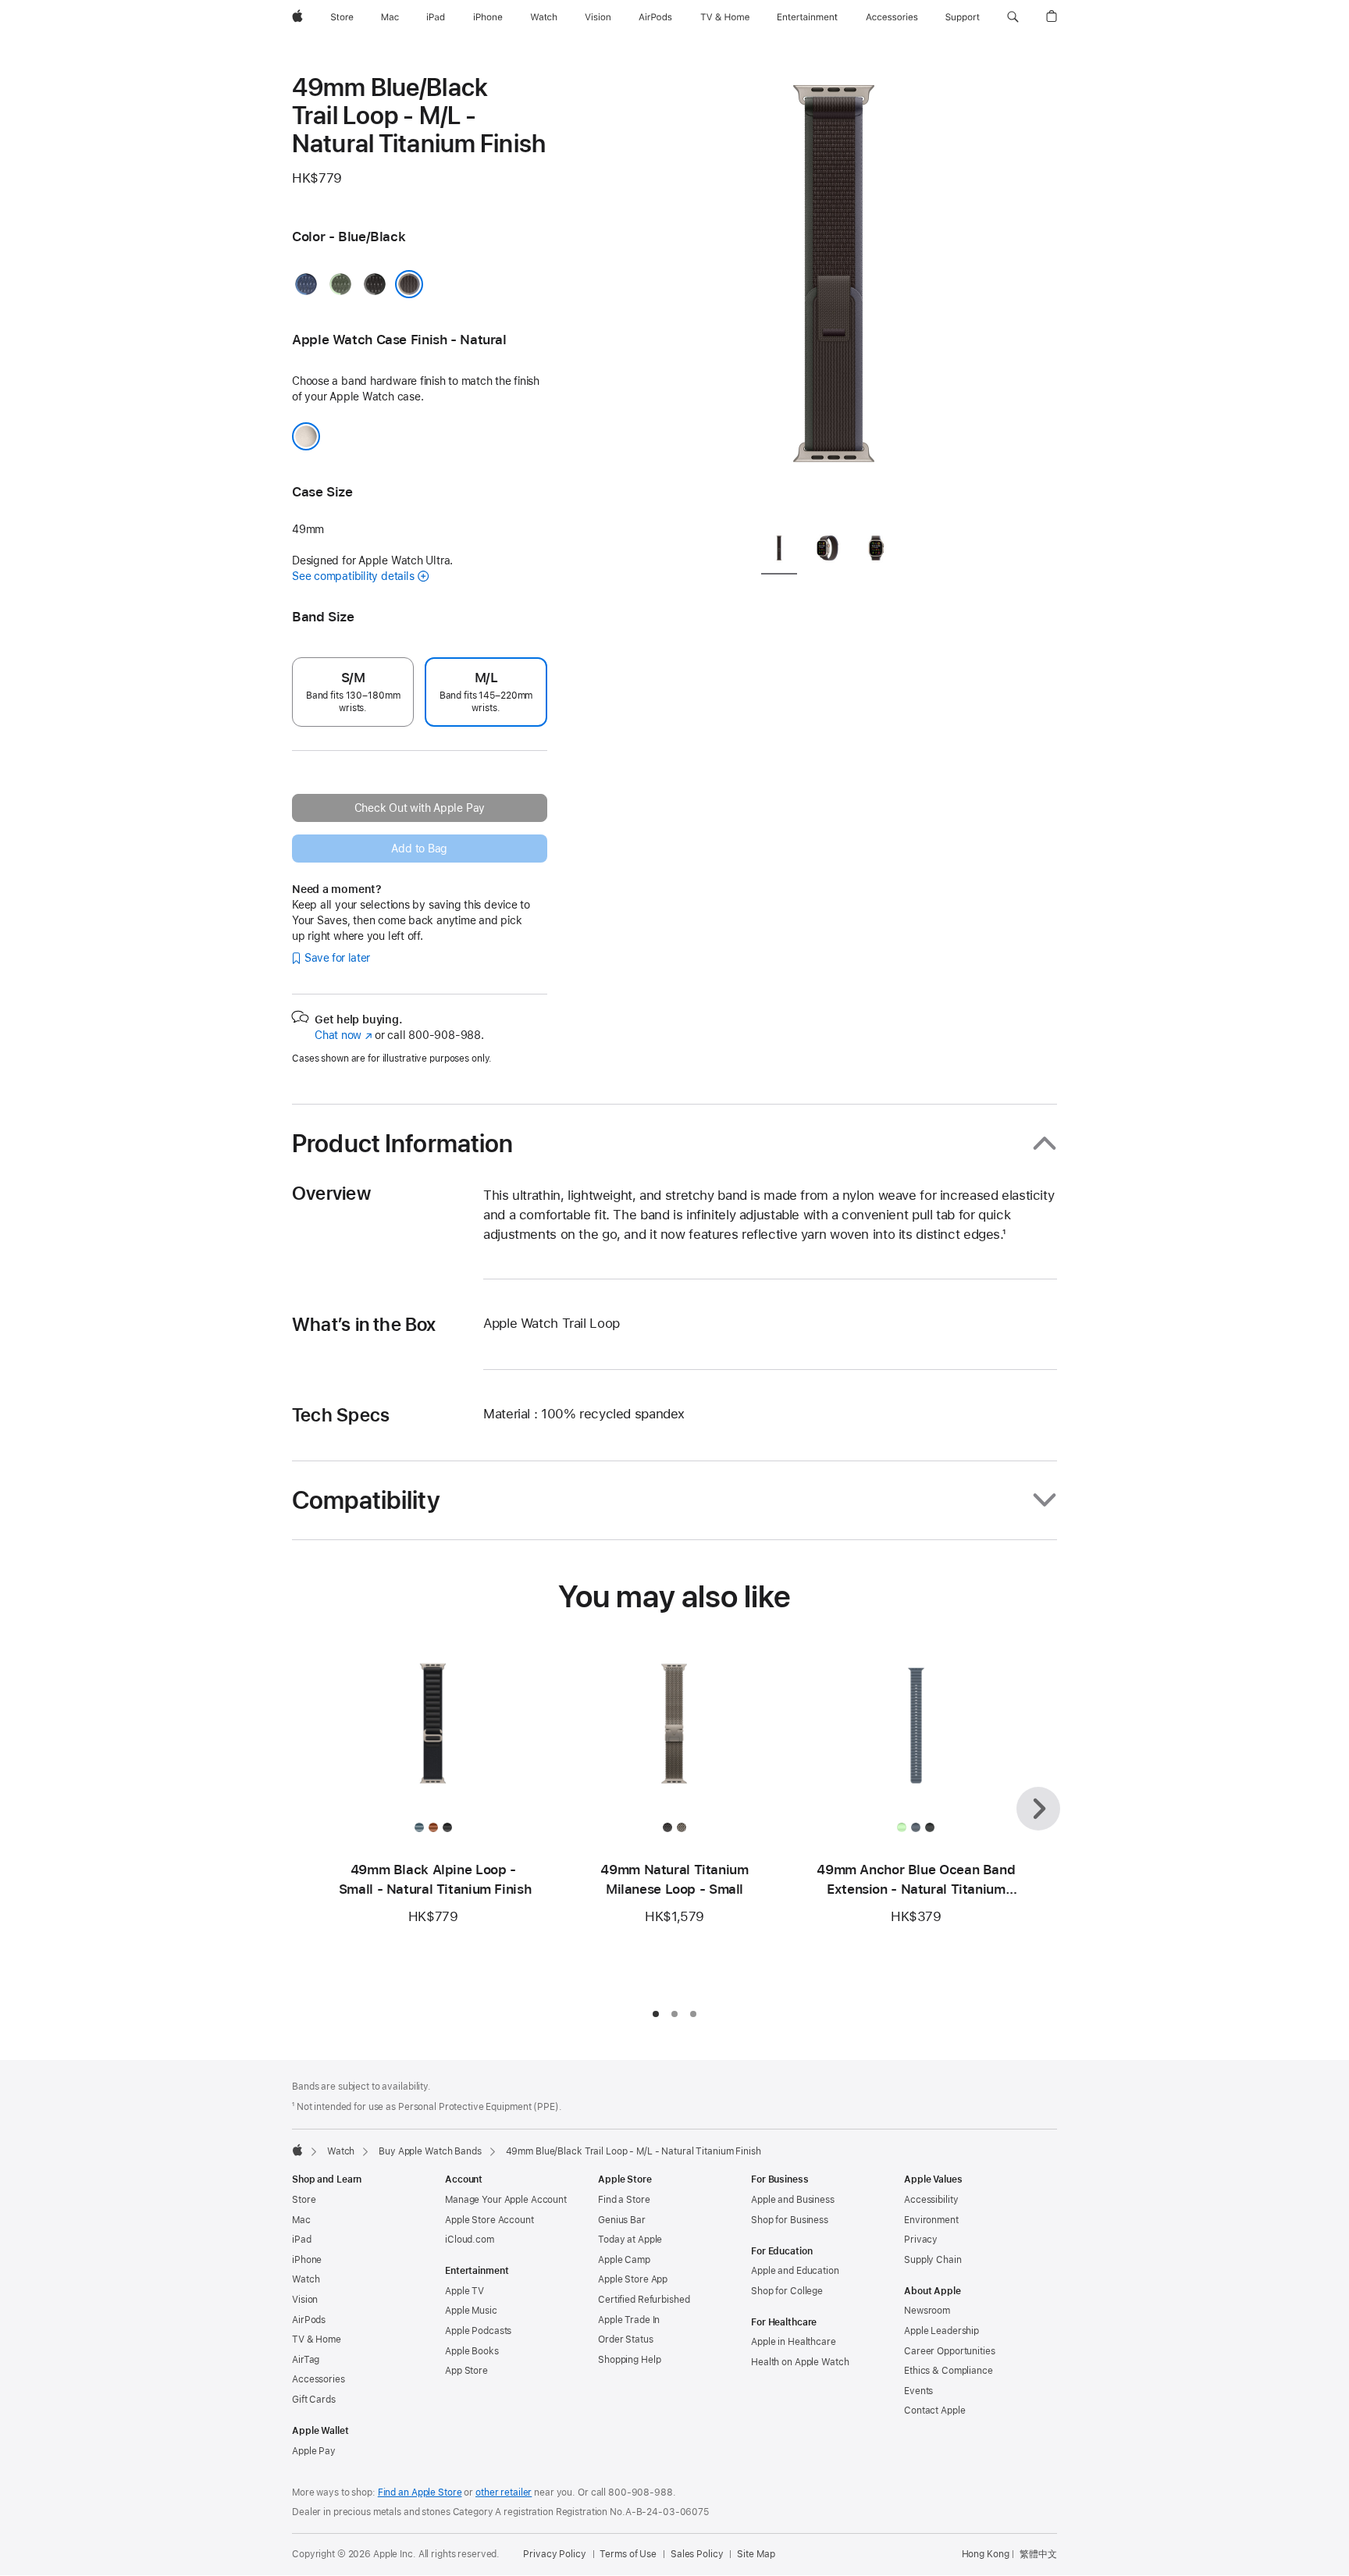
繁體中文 (1038, 2554)
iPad (302, 2240)
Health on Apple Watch (800, 2362)
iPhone (307, 2260)
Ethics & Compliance (949, 2371)
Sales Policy (697, 2554)
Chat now (343, 1035)
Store (304, 2200)
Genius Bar (622, 2220)
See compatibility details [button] (353, 576)
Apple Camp (624, 2260)
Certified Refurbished (644, 2300)
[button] (1013, 17)
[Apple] (297, 2150)
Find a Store (624, 2200)
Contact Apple (934, 2411)
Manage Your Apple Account (506, 2200)
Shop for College (787, 2291)
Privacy (921, 2240)
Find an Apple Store (420, 2492)
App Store (466, 2371)
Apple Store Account (489, 2220)
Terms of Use (628, 2554)
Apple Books (472, 2351)
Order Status (626, 2339)
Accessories (319, 2379)
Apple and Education (795, 2271)
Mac (301, 2220)
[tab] (779, 552)
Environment (931, 2220)
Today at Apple (630, 2240)
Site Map (756, 2554)
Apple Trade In (629, 2320)
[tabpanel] (834, 297)
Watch (341, 2151)
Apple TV (464, 2291)
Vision (305, 2300)
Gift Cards (314, 2400)
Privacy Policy (554, 2554)
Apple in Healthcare (794, 2342)
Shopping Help (629, 2360)
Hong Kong (986, 2554)
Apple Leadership (941, 2331)
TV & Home (317, 2339)
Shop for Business (790, 2220)
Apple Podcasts (478, 2331)
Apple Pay (314, 2451)
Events (918, 2391)
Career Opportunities (950, 2351)
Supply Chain (933, 2260)
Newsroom (927, 2311)
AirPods (309, 2320)
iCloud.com (470, 2240)
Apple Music (471, 2311)
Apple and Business (793, 2200)
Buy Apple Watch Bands (430, 2151)
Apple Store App (633, 2279)
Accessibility (931, 2200)
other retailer (504, 2492)
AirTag (306, 2360)
